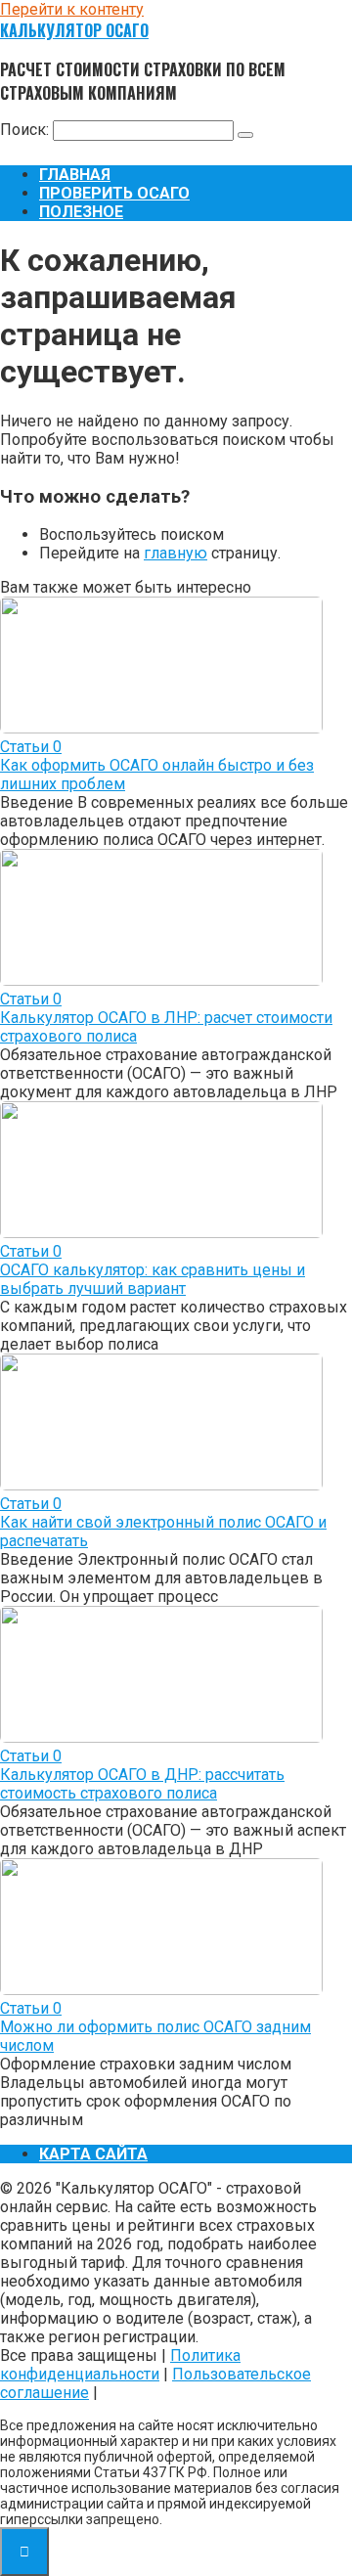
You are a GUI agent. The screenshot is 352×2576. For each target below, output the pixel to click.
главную (176, 553)
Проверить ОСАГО (114, 193)
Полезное (81, 212)
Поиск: (26, 130)
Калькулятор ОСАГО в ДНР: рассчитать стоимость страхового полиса (142, 1784)
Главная (75, 175)
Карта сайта (93, 2154)
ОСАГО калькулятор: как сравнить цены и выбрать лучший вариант (153, 1279)
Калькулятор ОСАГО (74, 30)
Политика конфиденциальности (120, 2365)
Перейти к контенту (72, 9)
